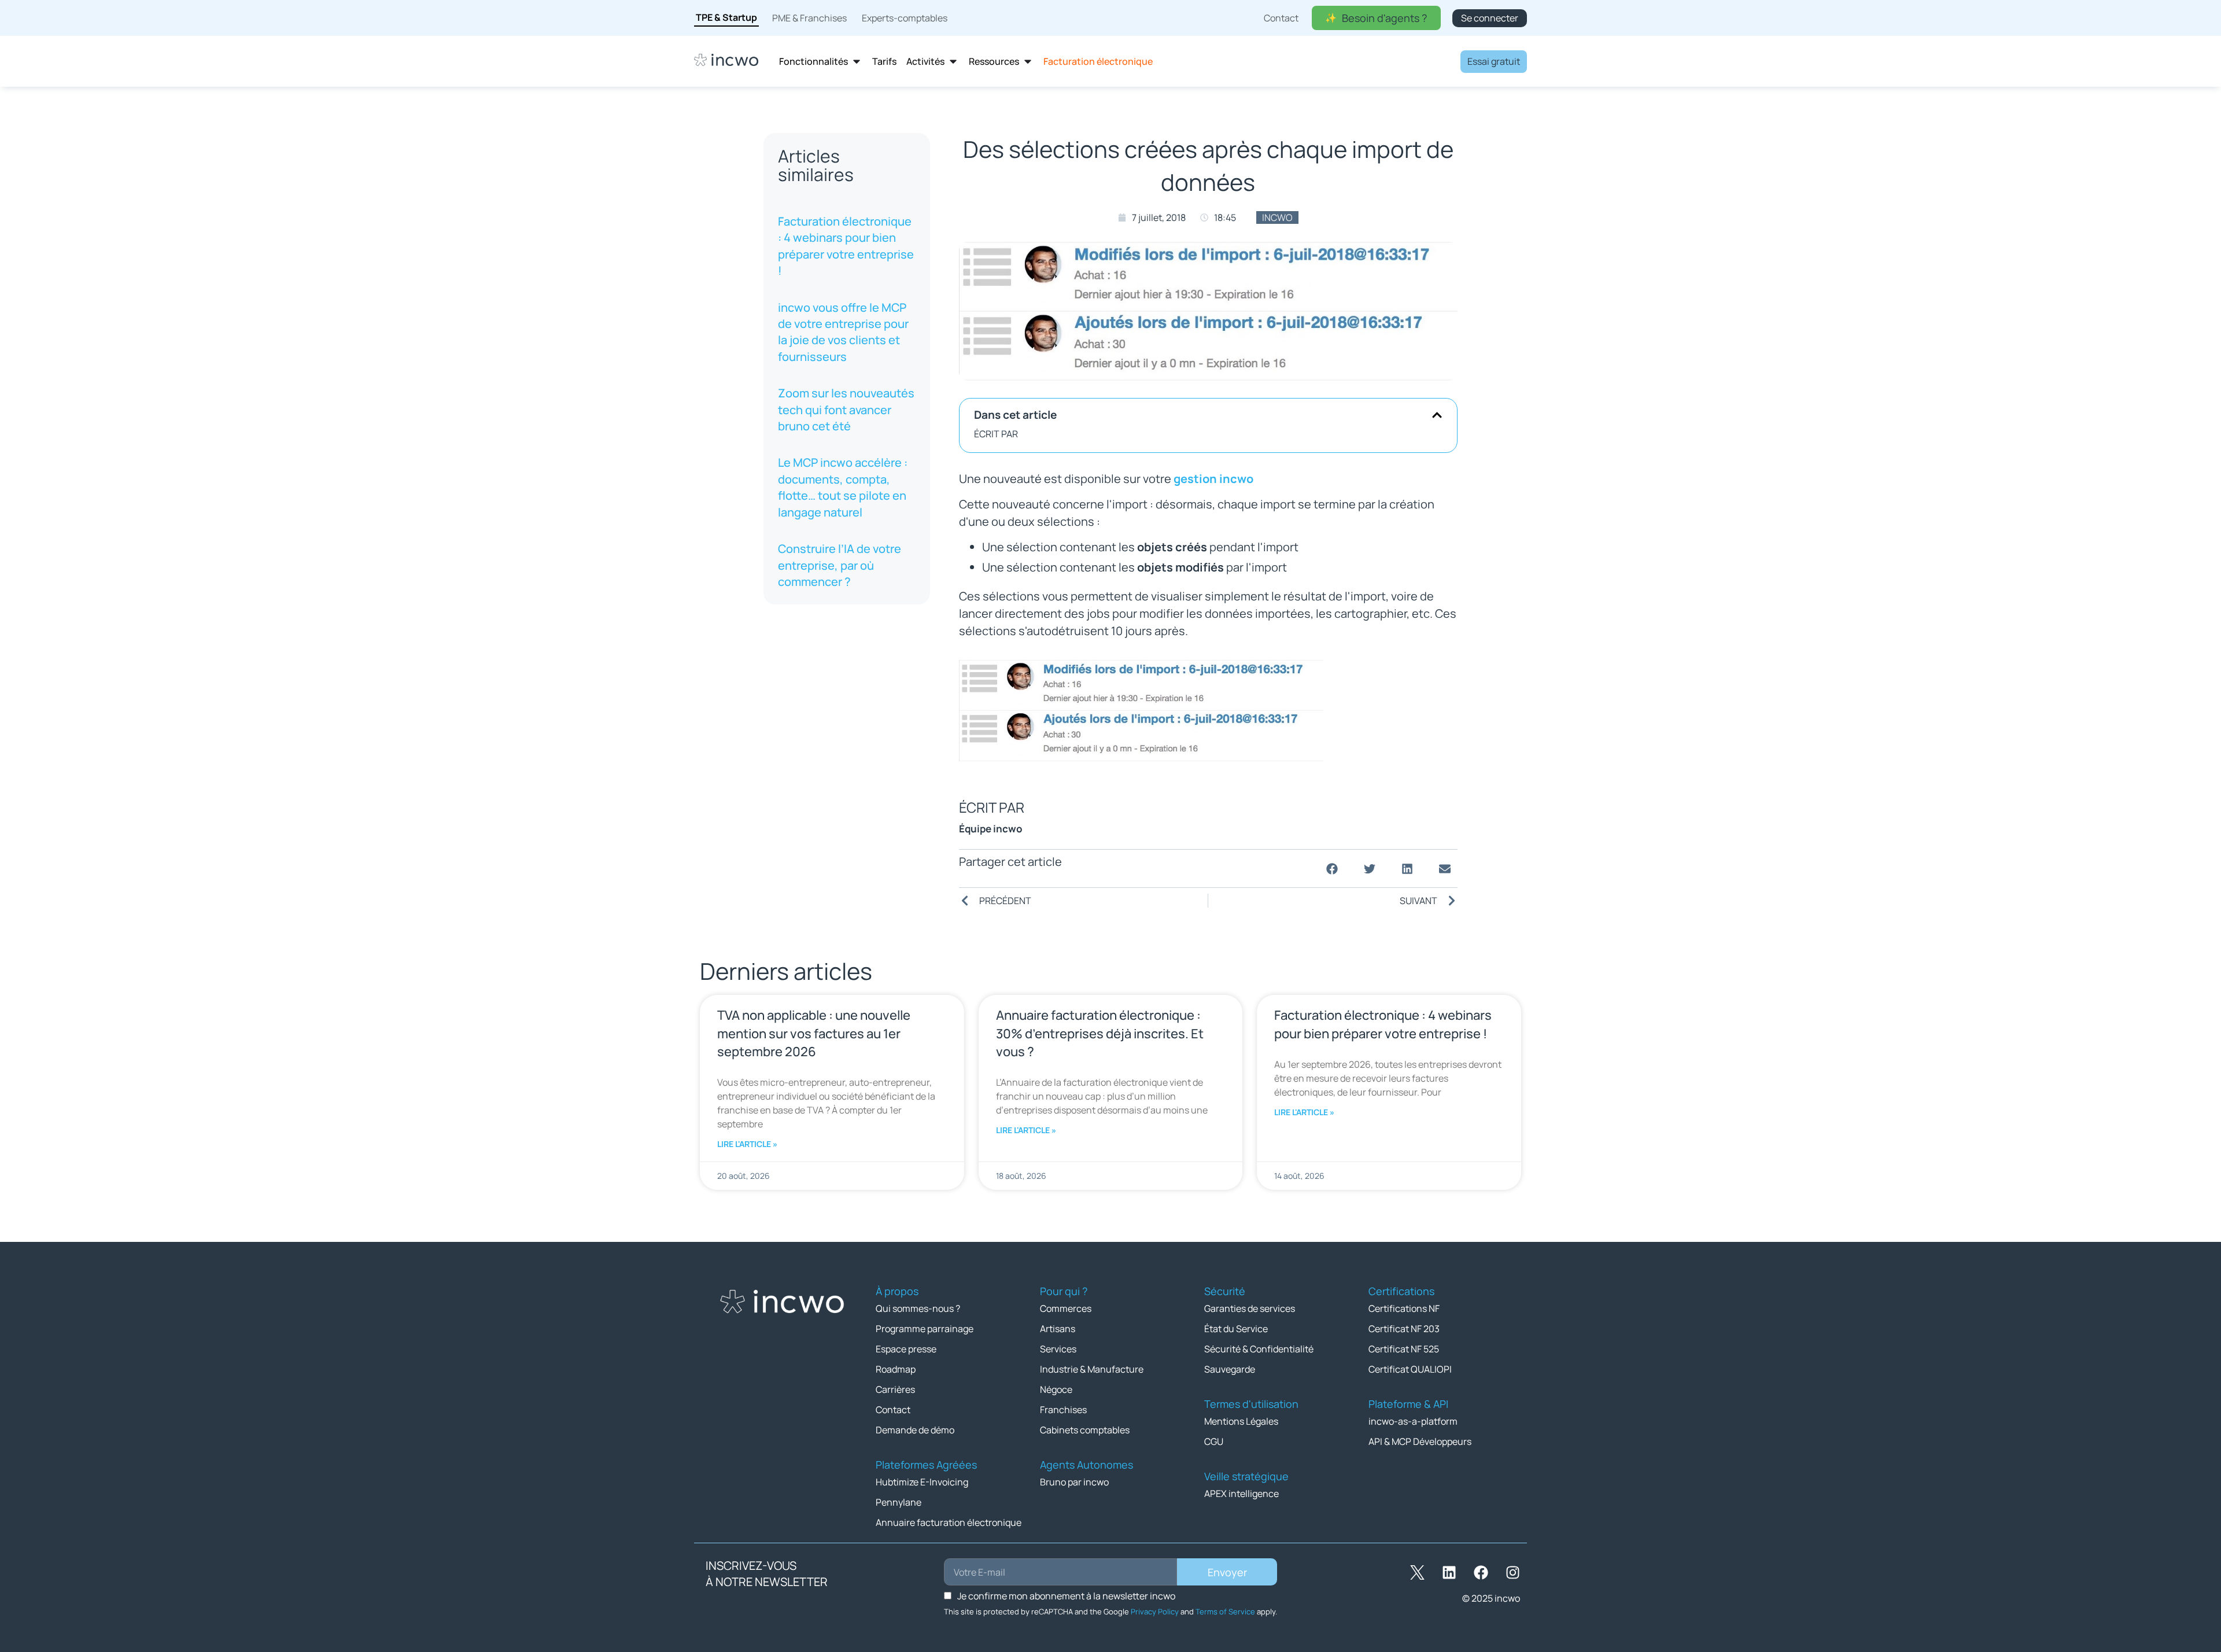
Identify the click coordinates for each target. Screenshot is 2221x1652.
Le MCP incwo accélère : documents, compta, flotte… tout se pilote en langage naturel (843, 487)
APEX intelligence (1242, 1494)
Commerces (1066, 1308)
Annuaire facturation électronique (949, 1522)
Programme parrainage (925, 1329)
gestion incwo (1213, 479)
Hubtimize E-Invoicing (922, 1482)
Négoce (1056, 1389)
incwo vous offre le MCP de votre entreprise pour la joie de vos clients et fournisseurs (843, 332)
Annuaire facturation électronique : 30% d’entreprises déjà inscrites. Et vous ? (1100, 1033)
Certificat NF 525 (1404, 1349)
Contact (893, 1410)
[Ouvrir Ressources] (1028, 62)
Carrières (895, 1389)
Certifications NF (1404, 1308)
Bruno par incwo (1074, 1482)
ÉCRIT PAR (996, 434)
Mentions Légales (1241, 1421)
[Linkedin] (1449, 1572)
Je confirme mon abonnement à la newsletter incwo (1066, 1596)
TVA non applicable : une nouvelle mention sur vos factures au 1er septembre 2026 (814, 1033)
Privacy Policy (1155, 1612)
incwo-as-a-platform (1413, 1421)
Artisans (1058, 1329)
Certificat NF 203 (1404, 1329)
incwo (1277, 217)
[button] (1437, 415)
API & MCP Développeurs (1420, 1441)
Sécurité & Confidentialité (1259, 1349)
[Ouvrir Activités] (953, 62)
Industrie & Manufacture (1092, 1369)
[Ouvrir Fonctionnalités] (857, 62)
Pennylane (899, 1502)
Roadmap (896, 1369)
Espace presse (906, 1349)
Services (1058, 1349)
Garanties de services (1250, 1308)
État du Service (1236, 1329)
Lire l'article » (747, 1144)
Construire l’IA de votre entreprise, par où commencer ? (840, 565)
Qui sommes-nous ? (918, 1308)
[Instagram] (1512, 1572)
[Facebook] (1481, 1572)
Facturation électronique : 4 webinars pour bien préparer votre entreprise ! (846, 246)
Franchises (1063, 1410)
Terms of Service (1225, 1612)
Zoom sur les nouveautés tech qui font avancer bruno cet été (846, 410)
